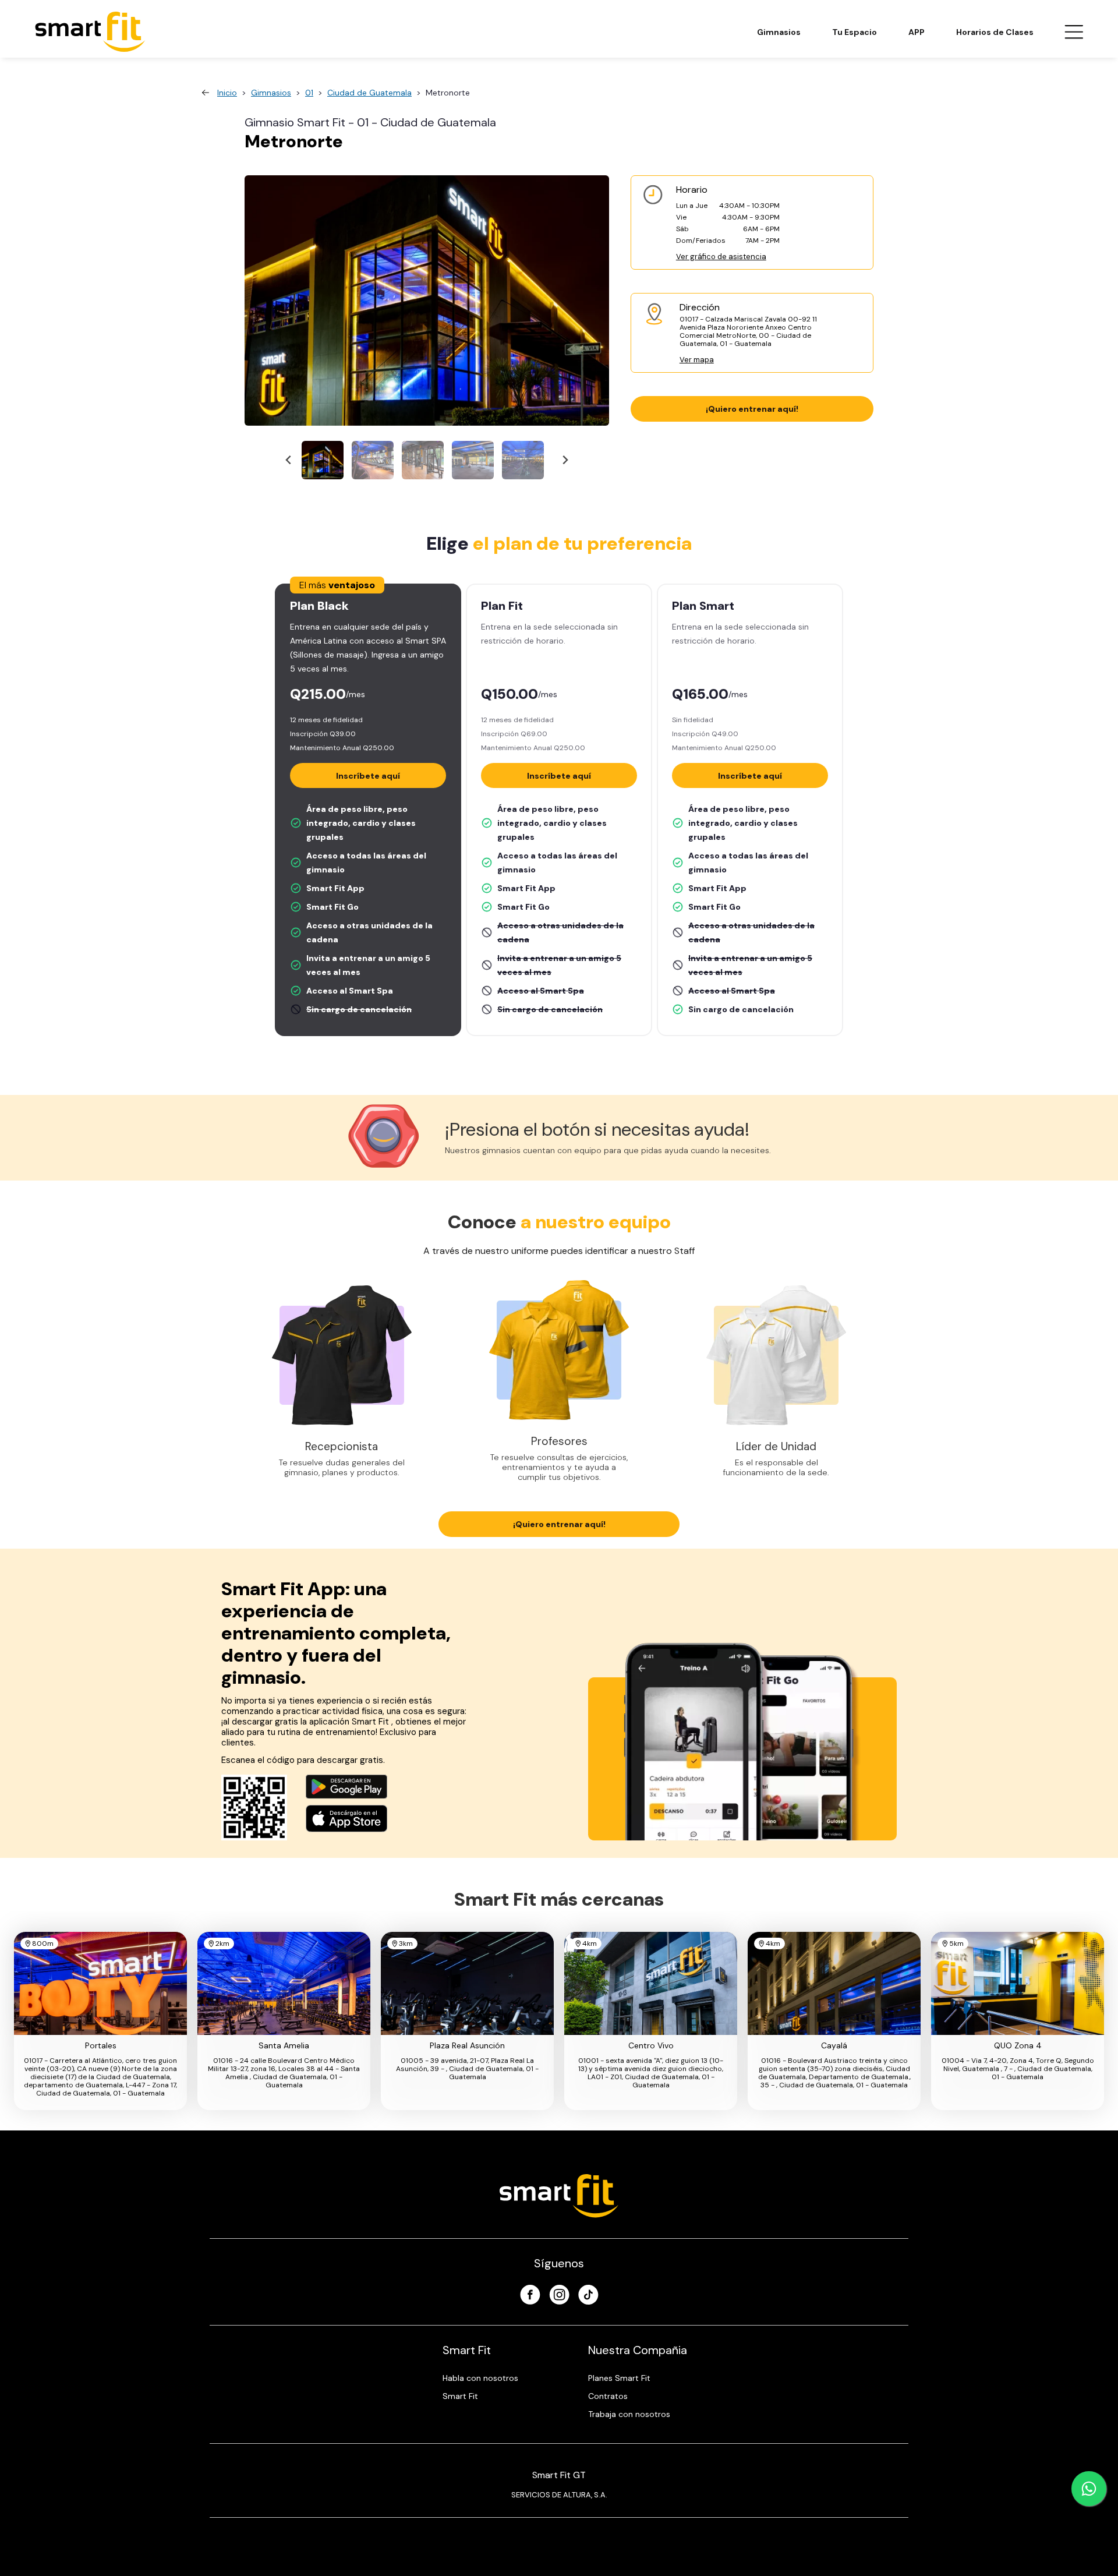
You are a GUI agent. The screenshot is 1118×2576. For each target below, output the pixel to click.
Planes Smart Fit (619, 2378)
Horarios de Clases (995, 32)
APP (917, 32)
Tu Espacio (855, 32)
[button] (323, 460)
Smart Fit (460, 2396)
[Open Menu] (1074, 32)
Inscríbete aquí (368, 776)
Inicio (227, 93)
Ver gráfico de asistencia (721, 257)
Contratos (608, 2396)
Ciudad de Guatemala (369, 93)
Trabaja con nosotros (629, 2414)
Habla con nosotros (480, 2378)
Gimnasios (779, 32)
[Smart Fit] (90, 32)
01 (309, 93)
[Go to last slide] (289, 460)
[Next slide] (565, 460)
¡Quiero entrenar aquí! (752, 409)
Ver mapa (697, 360)
